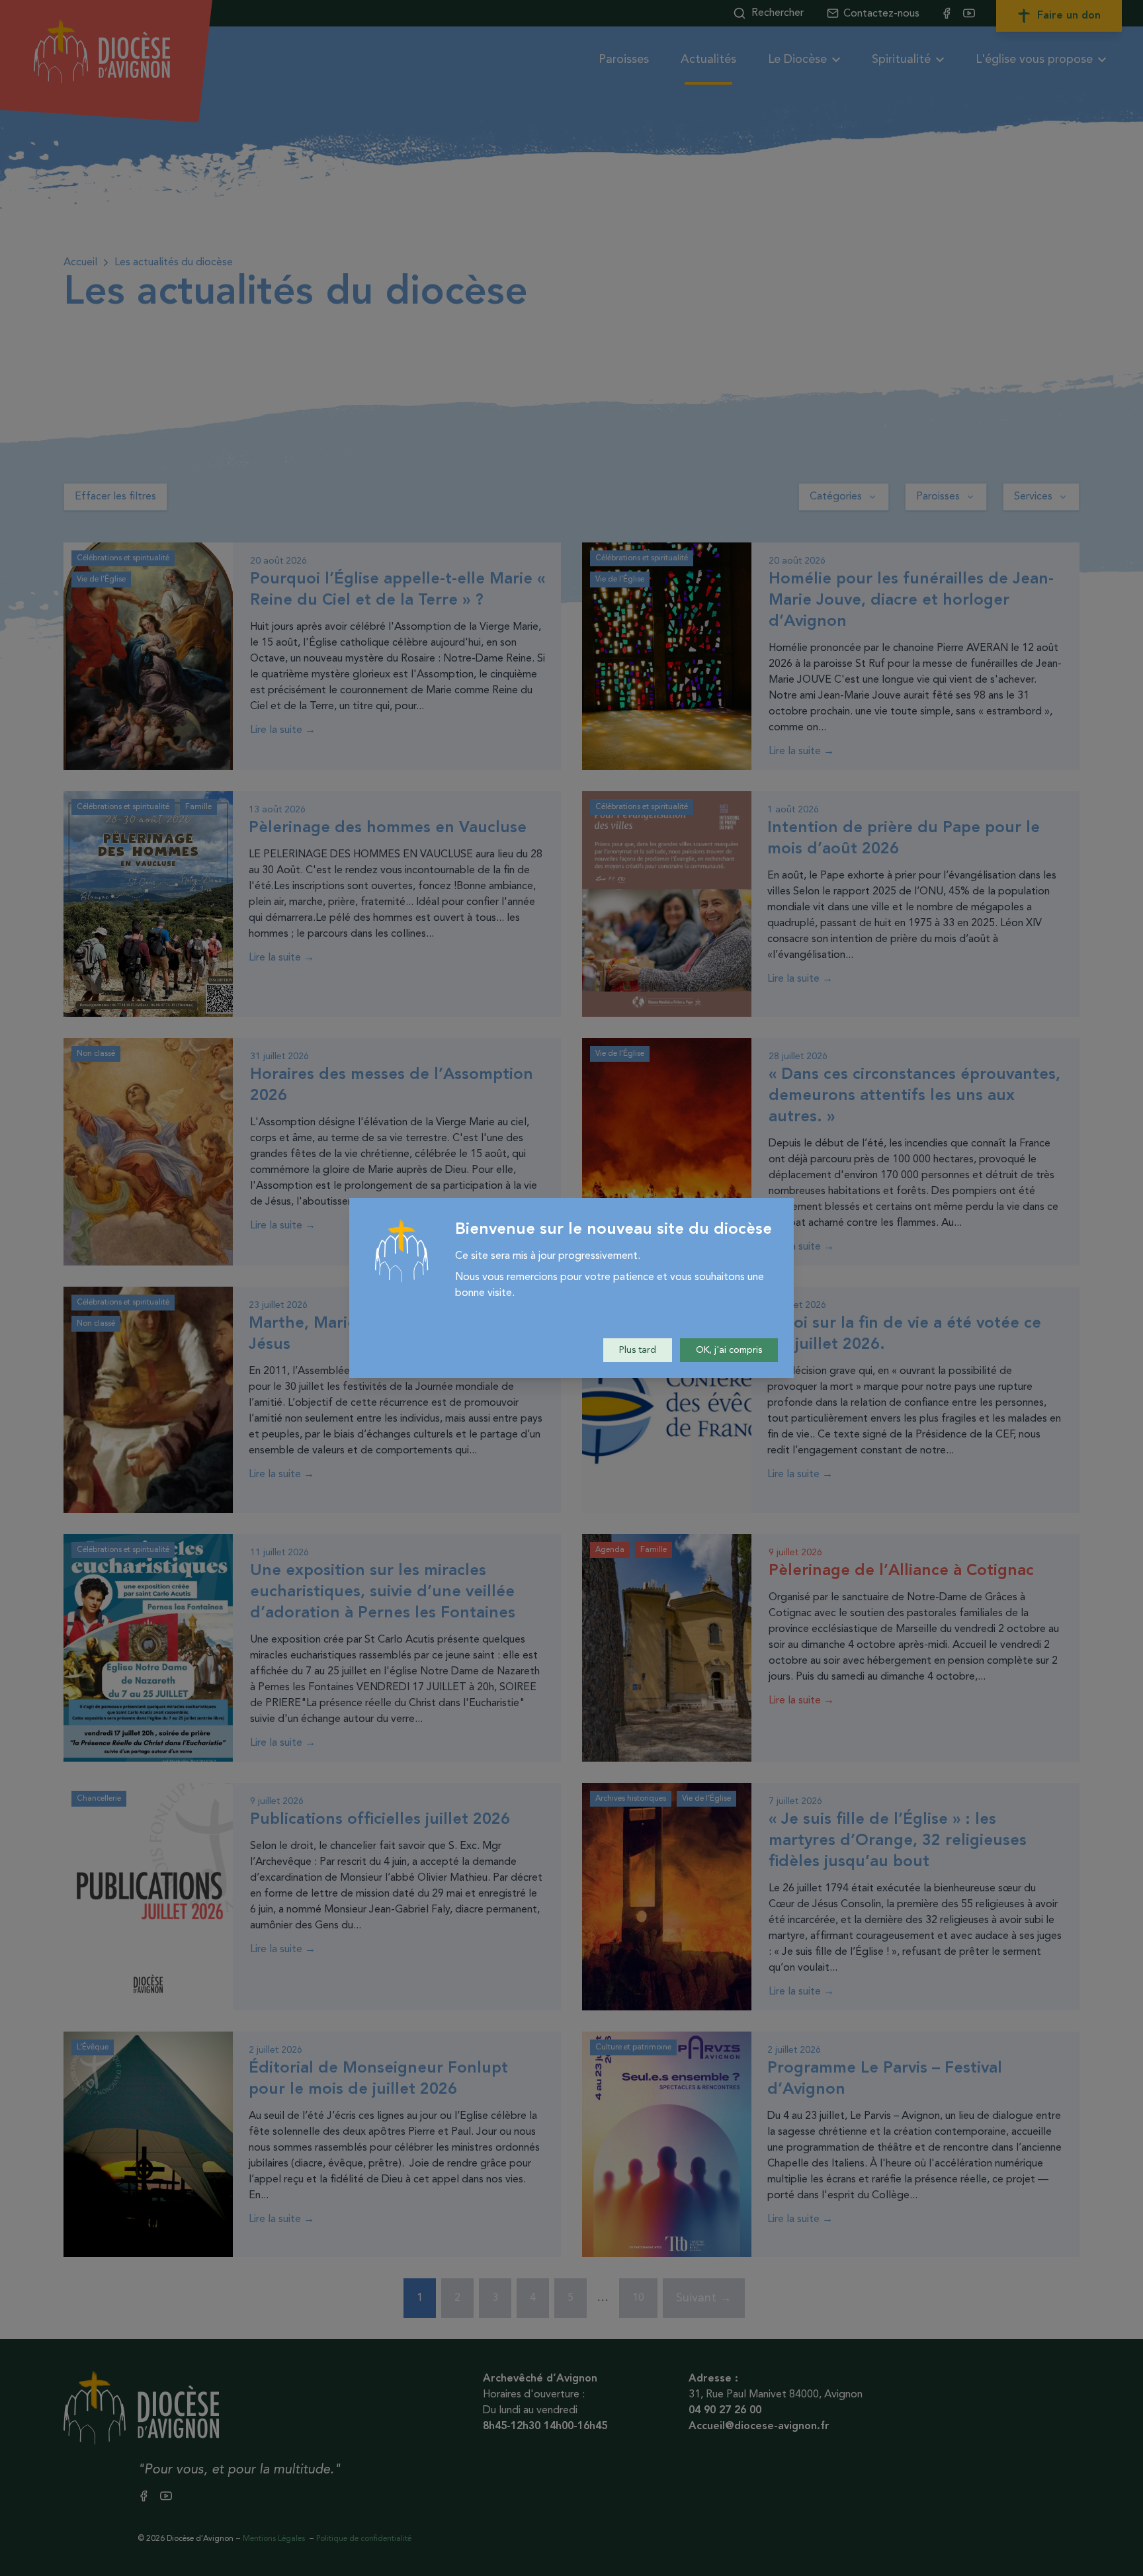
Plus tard (638, 1350)
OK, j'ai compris (729, 1350)
